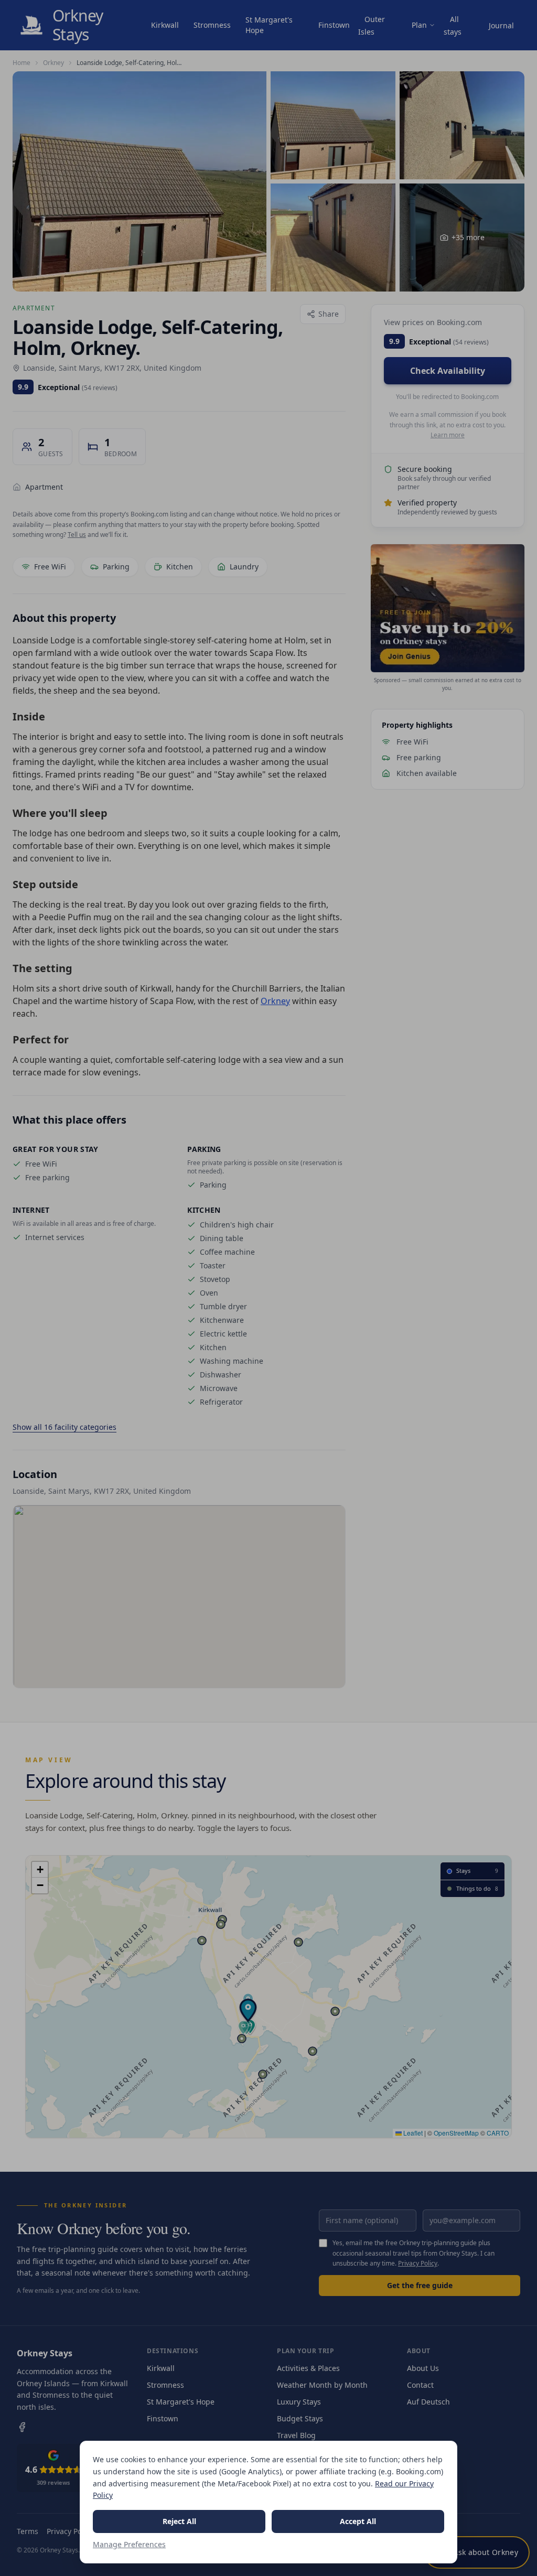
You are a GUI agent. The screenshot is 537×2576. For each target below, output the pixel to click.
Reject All (179, 2521)
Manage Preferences (129, 2544)
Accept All (358, 2521)
